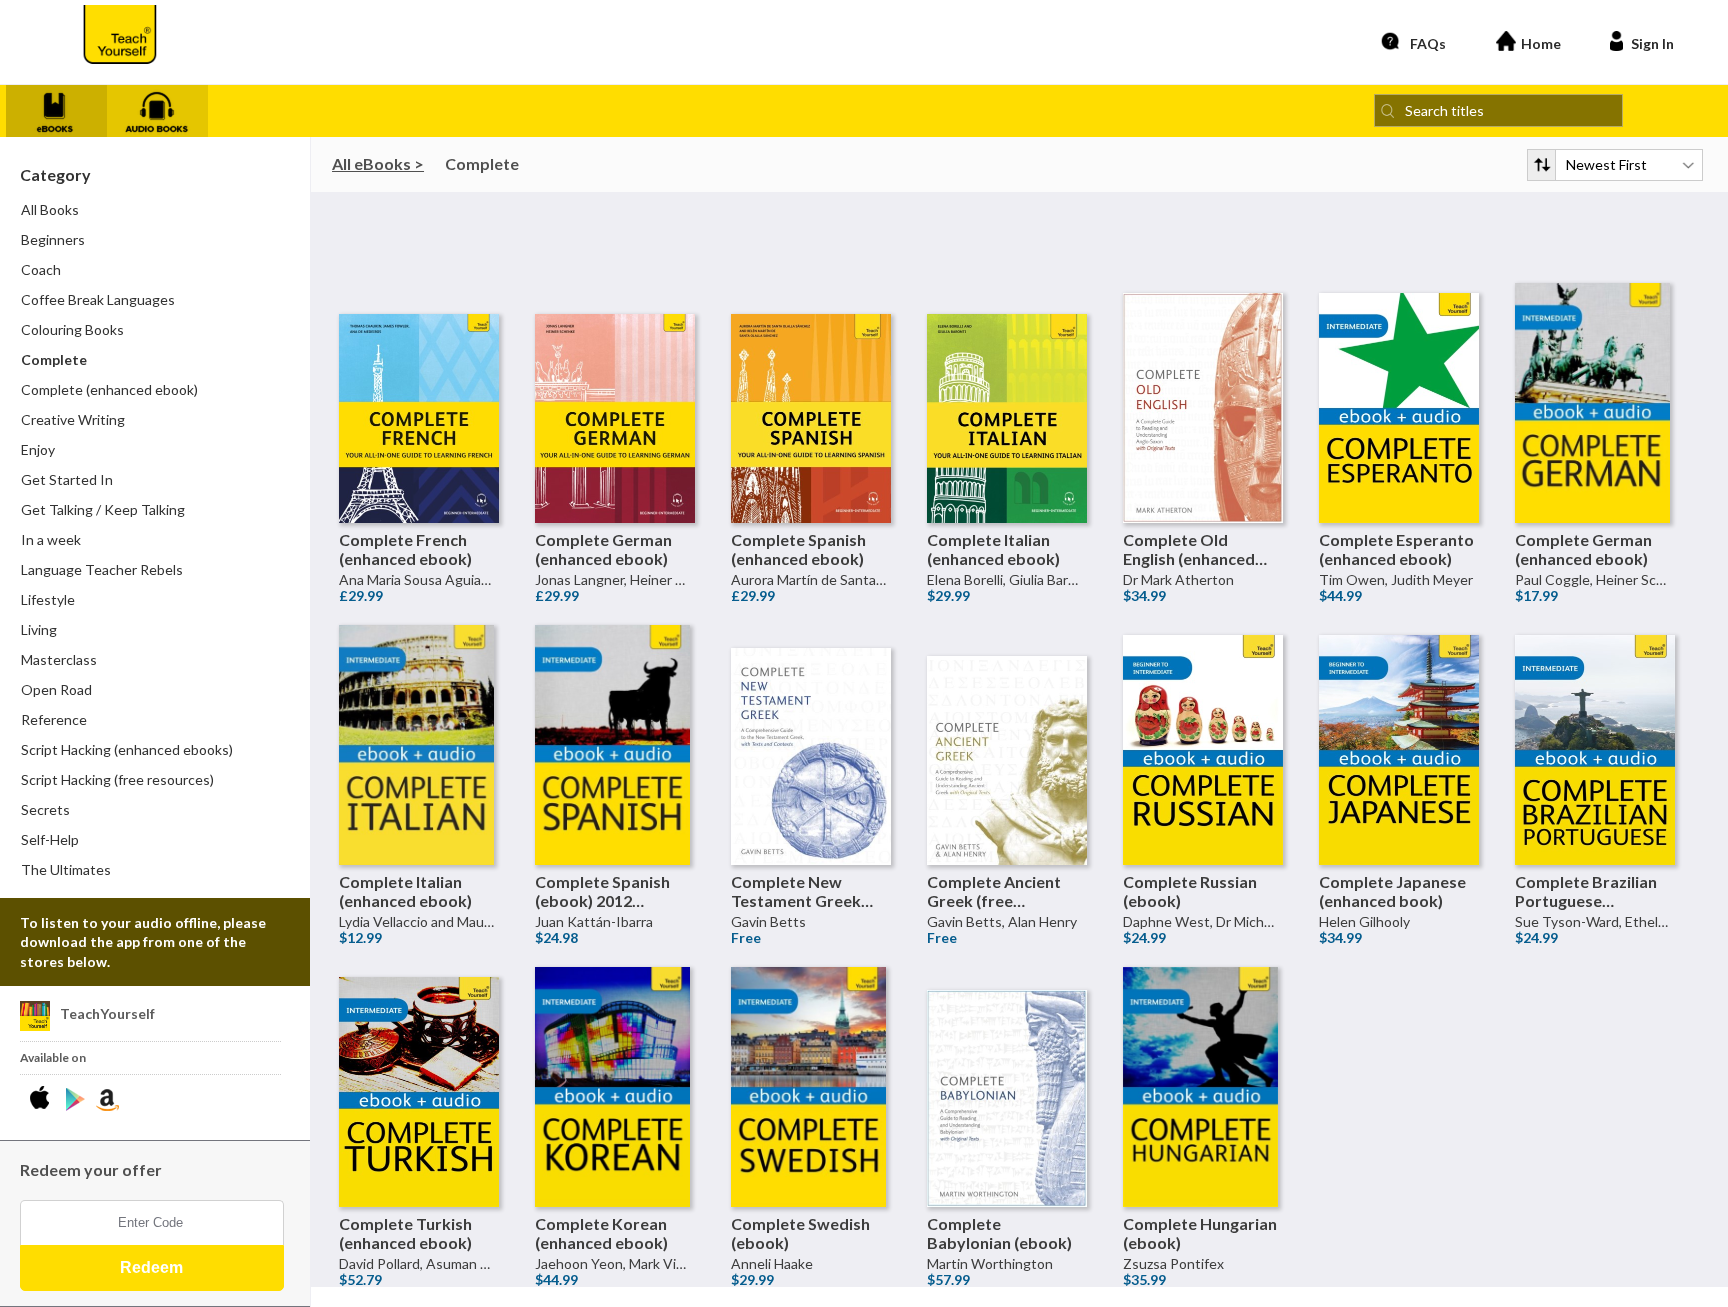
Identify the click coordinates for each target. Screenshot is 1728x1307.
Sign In (1652, 43)
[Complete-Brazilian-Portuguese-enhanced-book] (1595, 705)
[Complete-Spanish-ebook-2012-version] (615, 705)
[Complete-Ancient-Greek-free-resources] (1007, 705)
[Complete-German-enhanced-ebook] (615, 363)
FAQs (1428, 43)
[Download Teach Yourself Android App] (75, 1100)
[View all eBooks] (64, 108)
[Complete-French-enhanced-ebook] (419, 363)
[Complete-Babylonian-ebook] (1007, 1047)
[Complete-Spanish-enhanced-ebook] (811, 363)
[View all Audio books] (165, 108)
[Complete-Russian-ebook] (1203, 705)
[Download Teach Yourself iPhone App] (43, 1100)
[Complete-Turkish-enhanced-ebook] (419, 1047)
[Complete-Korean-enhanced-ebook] (615, 1047)
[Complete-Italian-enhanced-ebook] (1007, 363)
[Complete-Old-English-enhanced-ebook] (1203, 363)
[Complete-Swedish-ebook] (811, 1047)
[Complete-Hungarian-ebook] (1203, 1047)
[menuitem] (156, 240)
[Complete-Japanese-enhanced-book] (1399, 705)
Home (1541, 43)
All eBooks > (378, 163)
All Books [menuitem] (50, 209)
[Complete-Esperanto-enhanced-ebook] (1399, 363)
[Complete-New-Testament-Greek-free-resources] (811, 705)
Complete (482, 163)
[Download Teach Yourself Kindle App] (107, 1100)
